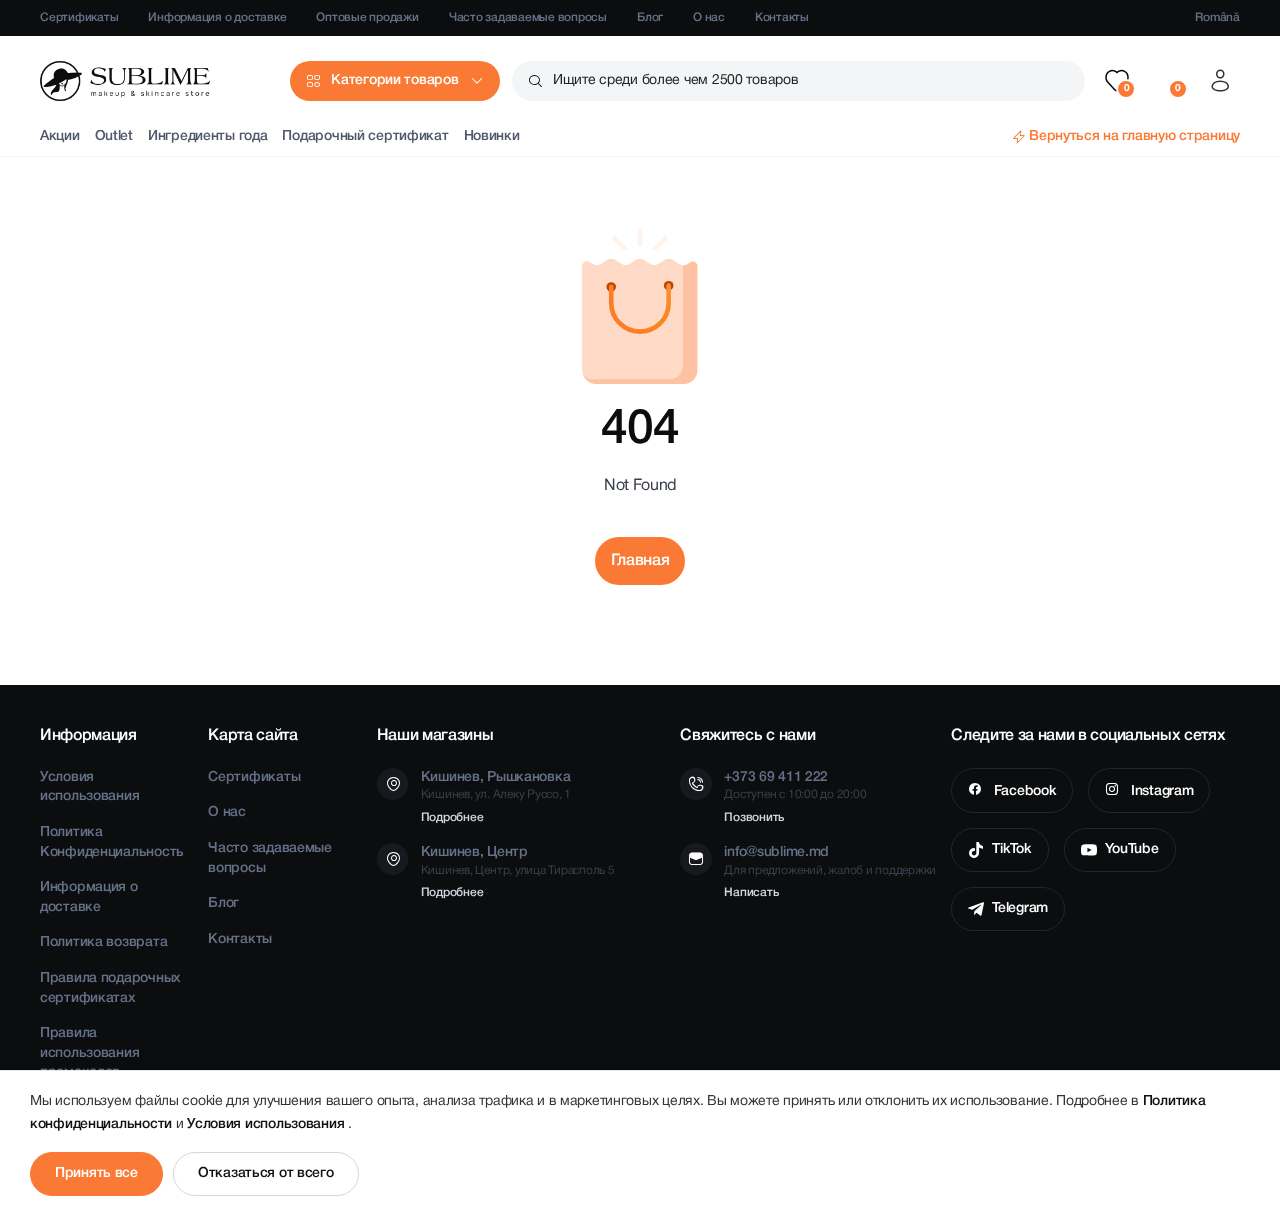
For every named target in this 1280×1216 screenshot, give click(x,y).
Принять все (96, 1173)
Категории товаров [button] (394, 80)
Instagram (1160, 791)
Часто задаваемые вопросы (528, 17)
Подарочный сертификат (365, 136)
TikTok (1011, 849)
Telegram (1020, 908)
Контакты (782, 17)
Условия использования (267, 1124)
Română (1217, 17)
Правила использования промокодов (89, 1053)
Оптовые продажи (367, 17)
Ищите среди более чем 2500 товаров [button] (675, 80)
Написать (751, 892)
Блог (650, 17)
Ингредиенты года (208, 136)
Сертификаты (79, 17)
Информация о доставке (217, 17)
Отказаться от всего (266, 1173)
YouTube (1132, 849)
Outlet (114, 136)
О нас (709, 17)
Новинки (492, 136)
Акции (60, 136)
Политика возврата (103, 942)
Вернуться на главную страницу (1134, 136)
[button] (1117, 81)
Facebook (1023, 791)
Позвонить (754, 817)
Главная (640, 561)
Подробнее (452, 817)
